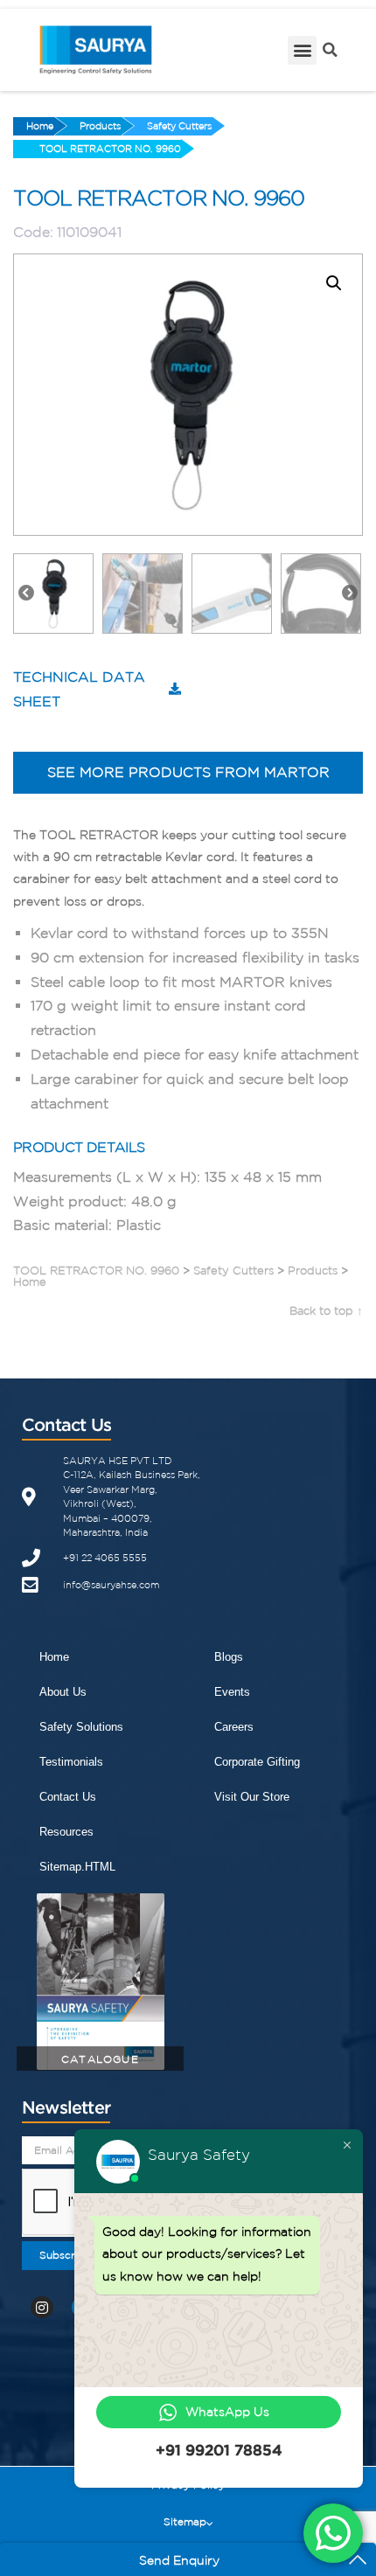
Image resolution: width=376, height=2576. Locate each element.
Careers (234, 1727)
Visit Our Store (252, 1797)
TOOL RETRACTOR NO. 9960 (110, 149)
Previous (26, 594)
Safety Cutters (179, 126)
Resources (66, 1832)
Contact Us (68, 1797)
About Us (63, 1692)
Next (350, 594)
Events (232, 1692)
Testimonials (71, 1762)
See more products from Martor (188, 772)
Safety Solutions (81, 1727)
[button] (302, 50)
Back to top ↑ (326, 1311)
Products (100, 126)
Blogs (229, 1657)
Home (40, 126)
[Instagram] (42, 2308)
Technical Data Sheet (79, 689)
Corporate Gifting (257, 1762)
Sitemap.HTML (77, 1867)
